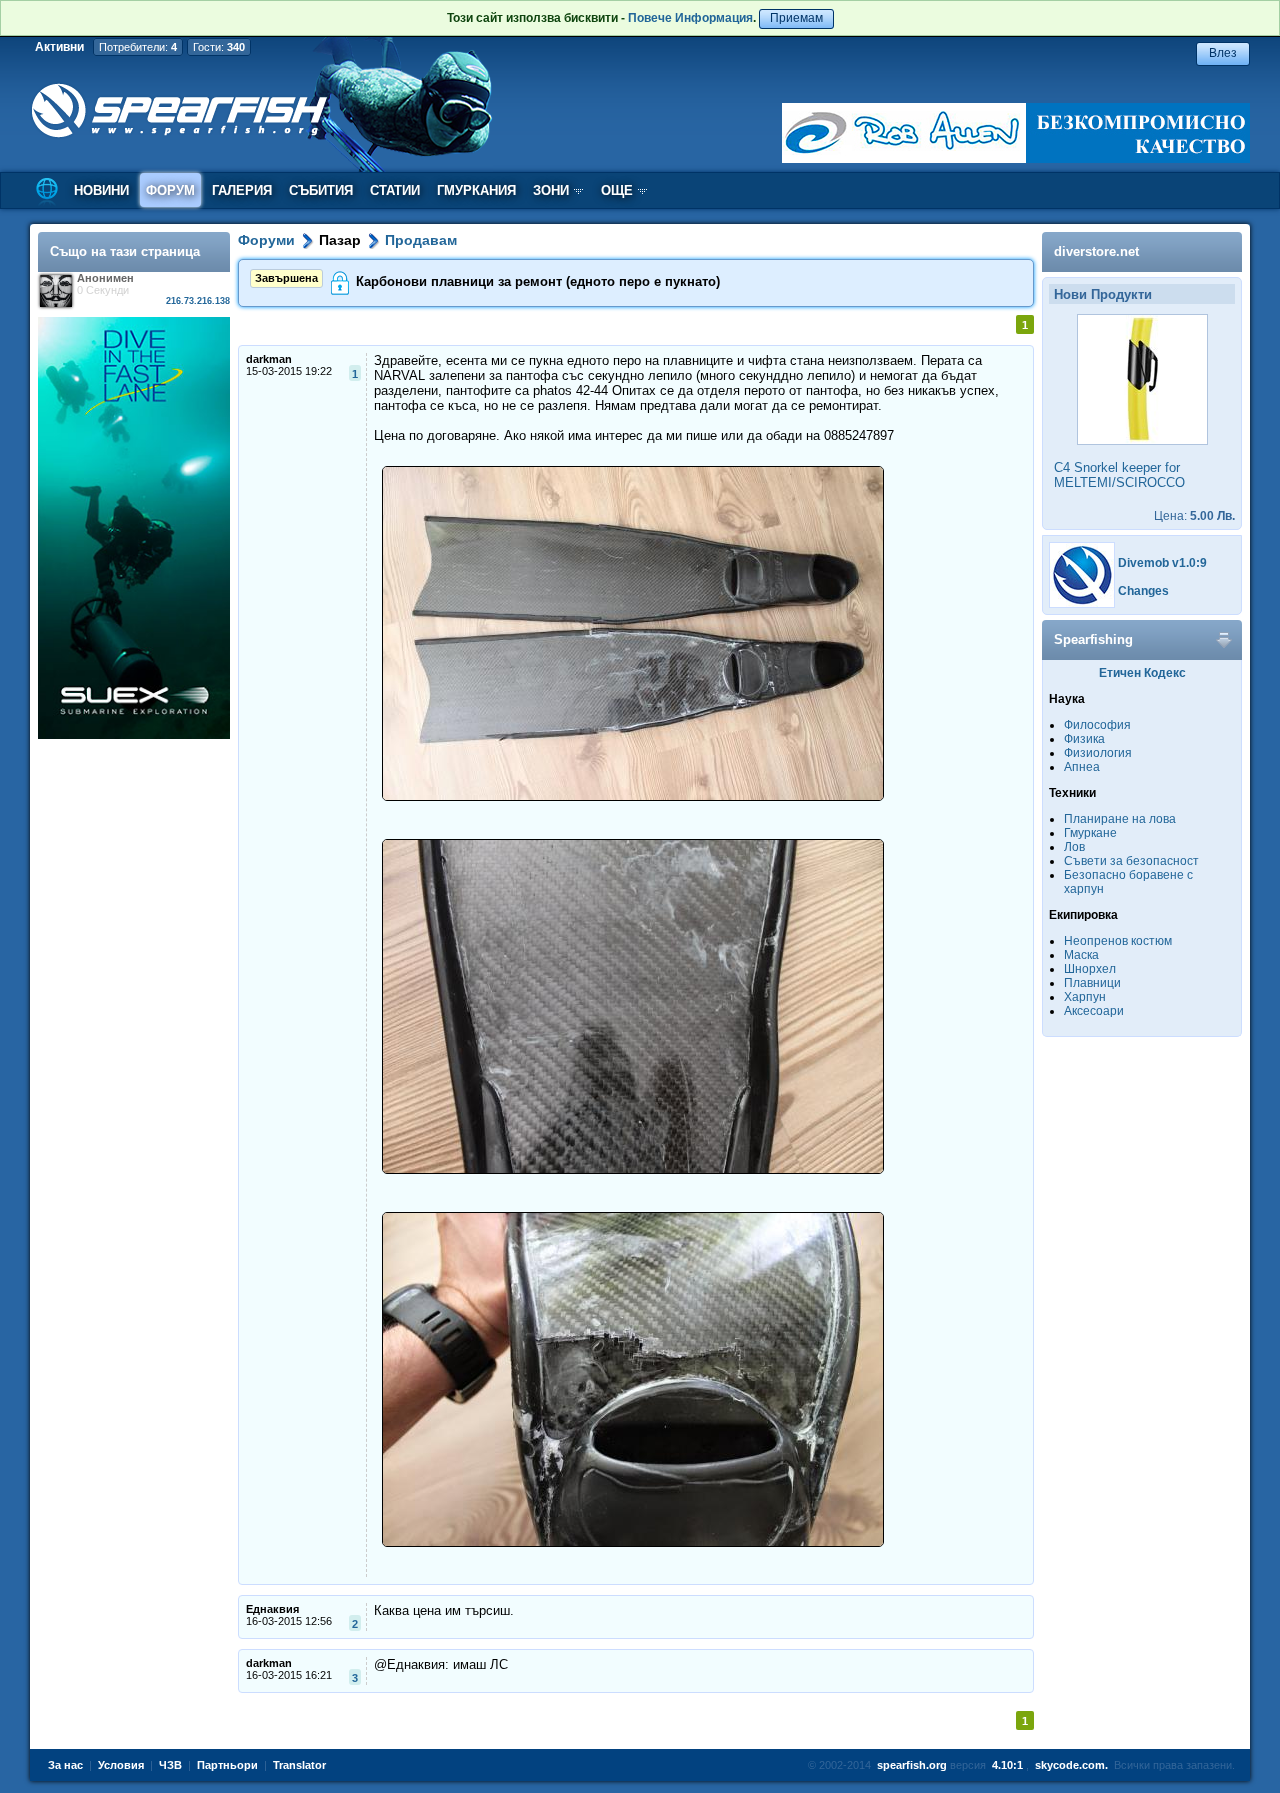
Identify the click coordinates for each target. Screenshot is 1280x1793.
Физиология (1098, 753)
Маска (1081, 955)
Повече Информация (690, 18)
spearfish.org (912, 1765)
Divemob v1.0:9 (1162, 563)
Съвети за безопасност (1131, 861)
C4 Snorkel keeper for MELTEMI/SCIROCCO (1119, 475)
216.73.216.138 (198, 301)
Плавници (1092, 983)
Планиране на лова (1120, 819)
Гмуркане (1090, 833)
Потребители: (138, 47)
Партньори (227, 1765)
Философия (1097, 725)
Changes (1143, 591)
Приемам (796, 18)
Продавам (421, 240)
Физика (1084, 739)
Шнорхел (1090, 969)
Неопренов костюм (1118, 941)
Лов (1074, 847)
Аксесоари (1094, 1011)
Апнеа (1082, 767)
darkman (269, 359)
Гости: (219, 47)
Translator (299, 1765)
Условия (121, 1765)
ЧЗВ (170, 1765)
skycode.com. (1071, 1765)
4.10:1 (1007, 1765)
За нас (65, 1765)
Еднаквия (272, 1609)
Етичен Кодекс (1142, 673)
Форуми (266, 240)
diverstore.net (1096, 251)
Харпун (1085, 997)
